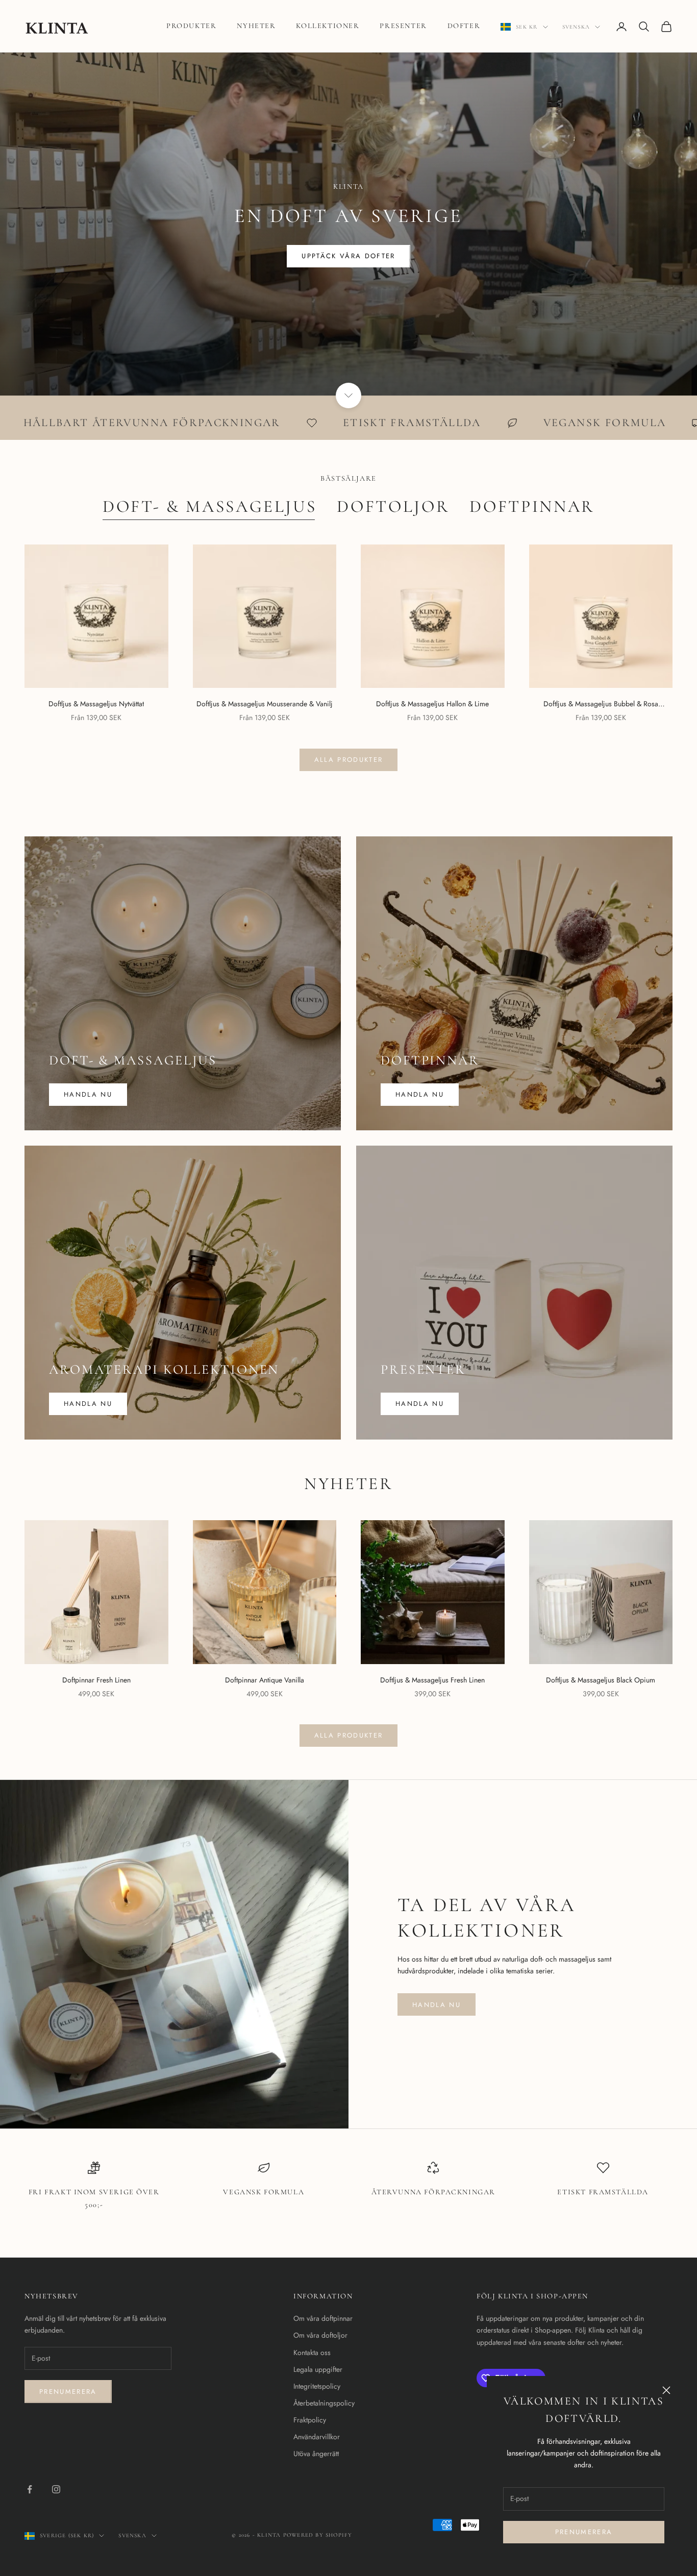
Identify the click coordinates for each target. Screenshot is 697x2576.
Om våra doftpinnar (323, 2318)
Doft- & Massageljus (210, 506)
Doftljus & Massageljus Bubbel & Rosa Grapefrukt (601, 704)
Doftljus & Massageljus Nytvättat (96, 704)
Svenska (576, 27)
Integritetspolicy (317, 2386)
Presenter (403, 26)
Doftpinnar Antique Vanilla (265, 1680)
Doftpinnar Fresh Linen (96, 1680)
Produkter (191, 26)
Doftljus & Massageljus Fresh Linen (432, 1680)
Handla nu (88, 1094)
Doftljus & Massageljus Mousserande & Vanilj (265, 704)
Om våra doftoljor (320, 2335)
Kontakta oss (312, 2352)
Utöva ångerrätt (316, 2454)
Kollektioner (328, 26)
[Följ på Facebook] (30, 2489)
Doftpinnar (532, 506)
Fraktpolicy (310, 2420)
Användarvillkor (317, 2437)
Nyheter (256, 26)
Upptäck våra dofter (348, 256)
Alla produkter (349, 760)
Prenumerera (584, 2532)
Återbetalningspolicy (324, 2403)
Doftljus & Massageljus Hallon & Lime (432, 704)
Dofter (464, 26)
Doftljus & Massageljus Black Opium (601, 1680)
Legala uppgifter (318, 2369)
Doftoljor (393, 506)
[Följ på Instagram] (56, 2489)
